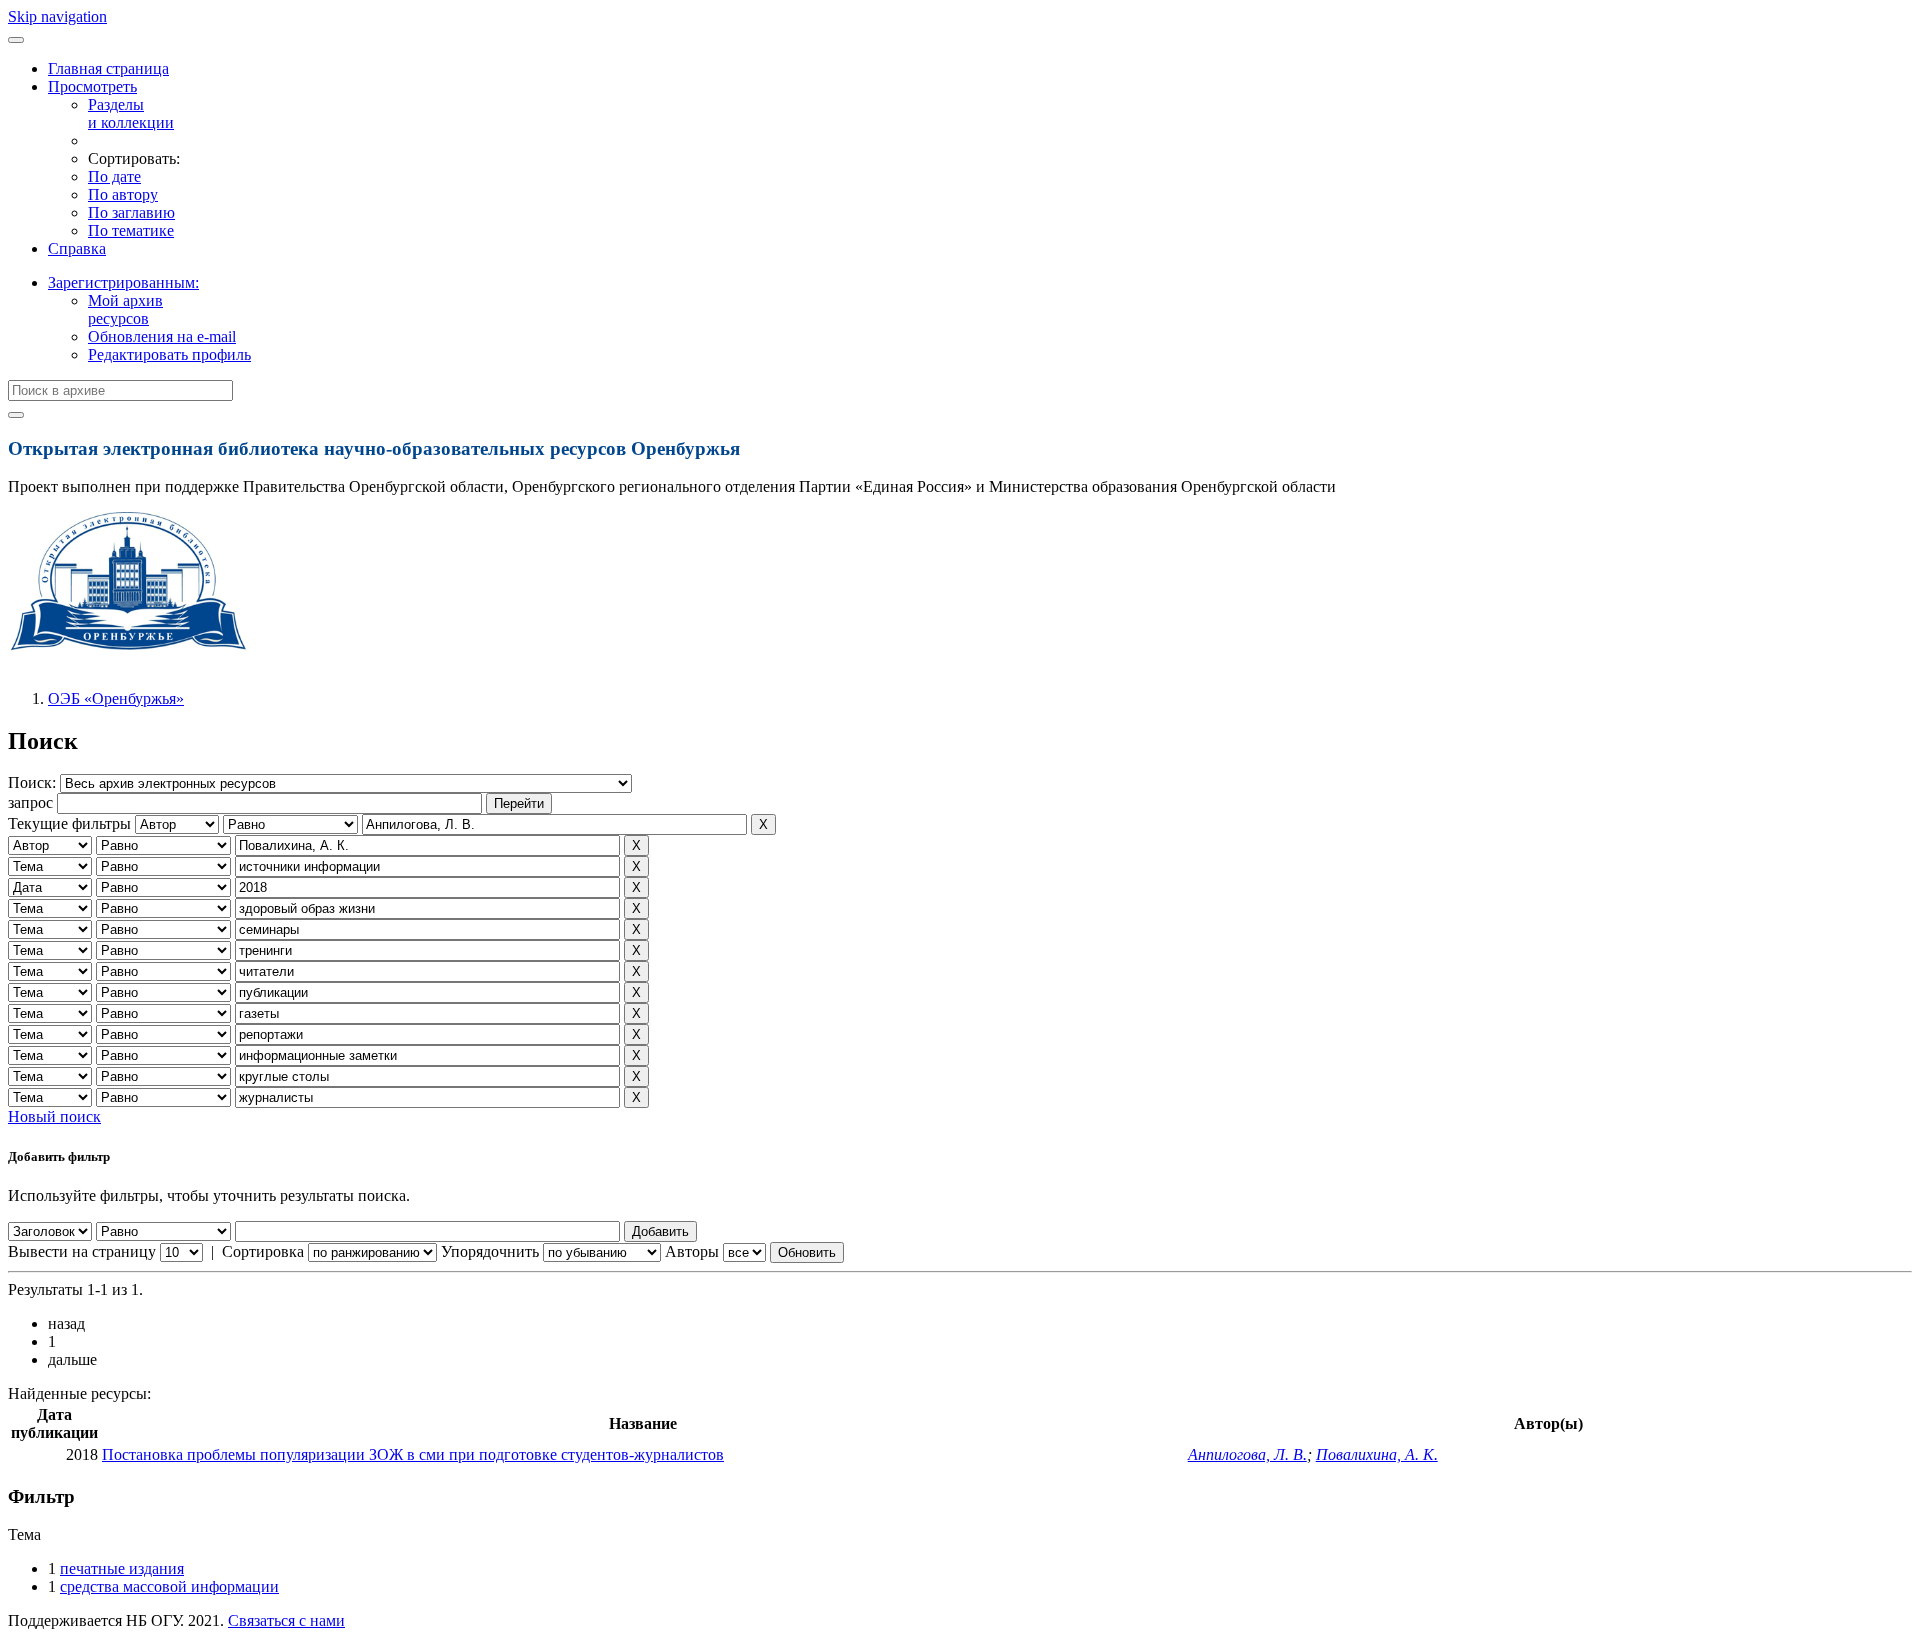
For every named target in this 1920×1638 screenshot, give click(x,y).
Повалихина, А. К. (1377, 1454)
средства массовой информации (169, 1586)
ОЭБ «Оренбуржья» (116, 698)
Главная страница (108, 68)
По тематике (131, 230)
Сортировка (263, 1251)
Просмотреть (92, 86)
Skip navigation (57, 16)
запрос (30, 802)
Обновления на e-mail (162, 336)
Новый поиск (54, 1116)
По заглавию (131, 212)
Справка (77, 248)
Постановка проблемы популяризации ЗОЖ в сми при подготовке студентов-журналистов (413, 1454)
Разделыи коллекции (131, 113)
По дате (114, 176)
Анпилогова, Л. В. (1247, 1454)
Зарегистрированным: (123, 282)
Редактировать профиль (169, 354)
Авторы (692, 1251)
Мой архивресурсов (125, 309)
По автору (123, 194)
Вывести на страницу (82, 1251)
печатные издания (122, 1568)
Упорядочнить (490, 1251)
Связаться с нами (286, 1620)
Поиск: (34, 782)
